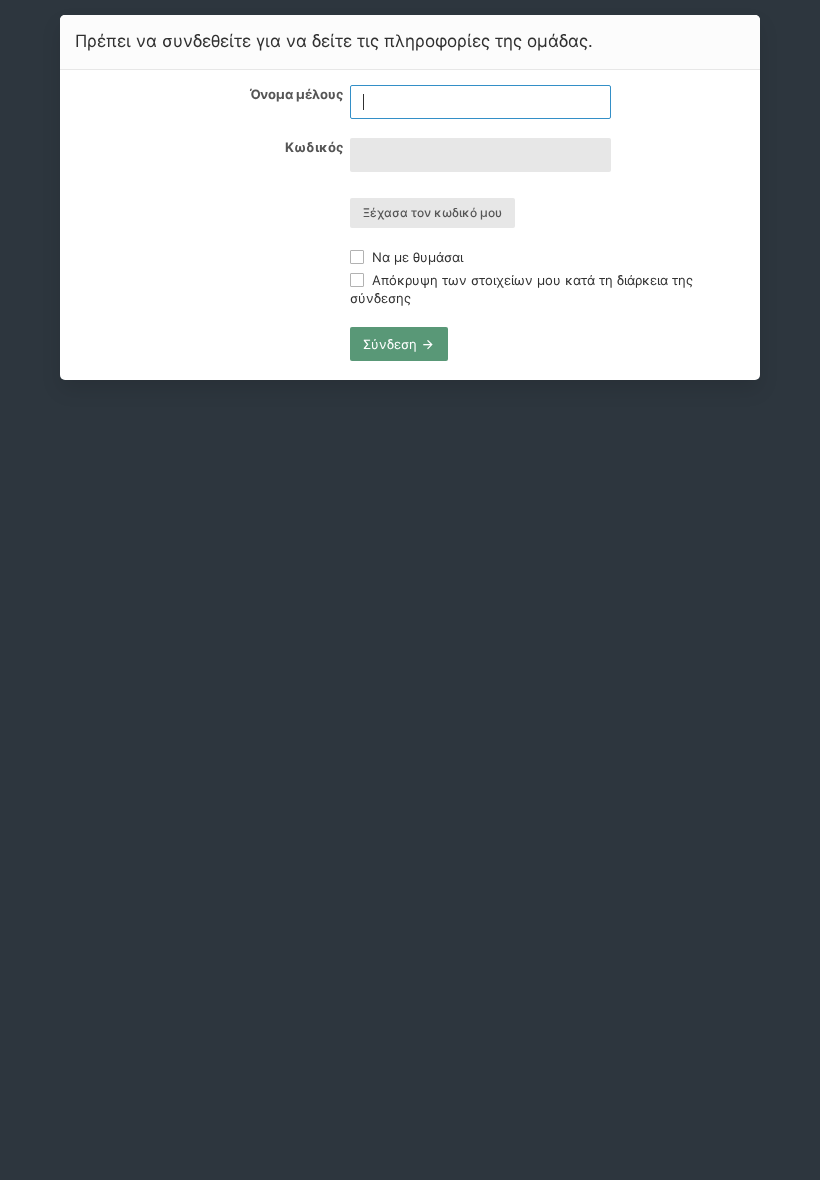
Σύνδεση (392, 344)
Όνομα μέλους (296, 94)
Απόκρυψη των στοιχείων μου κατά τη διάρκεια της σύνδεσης (521, 289)
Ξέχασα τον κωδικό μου (432, 212)
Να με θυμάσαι (415, 257)
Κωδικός (314, 147)
